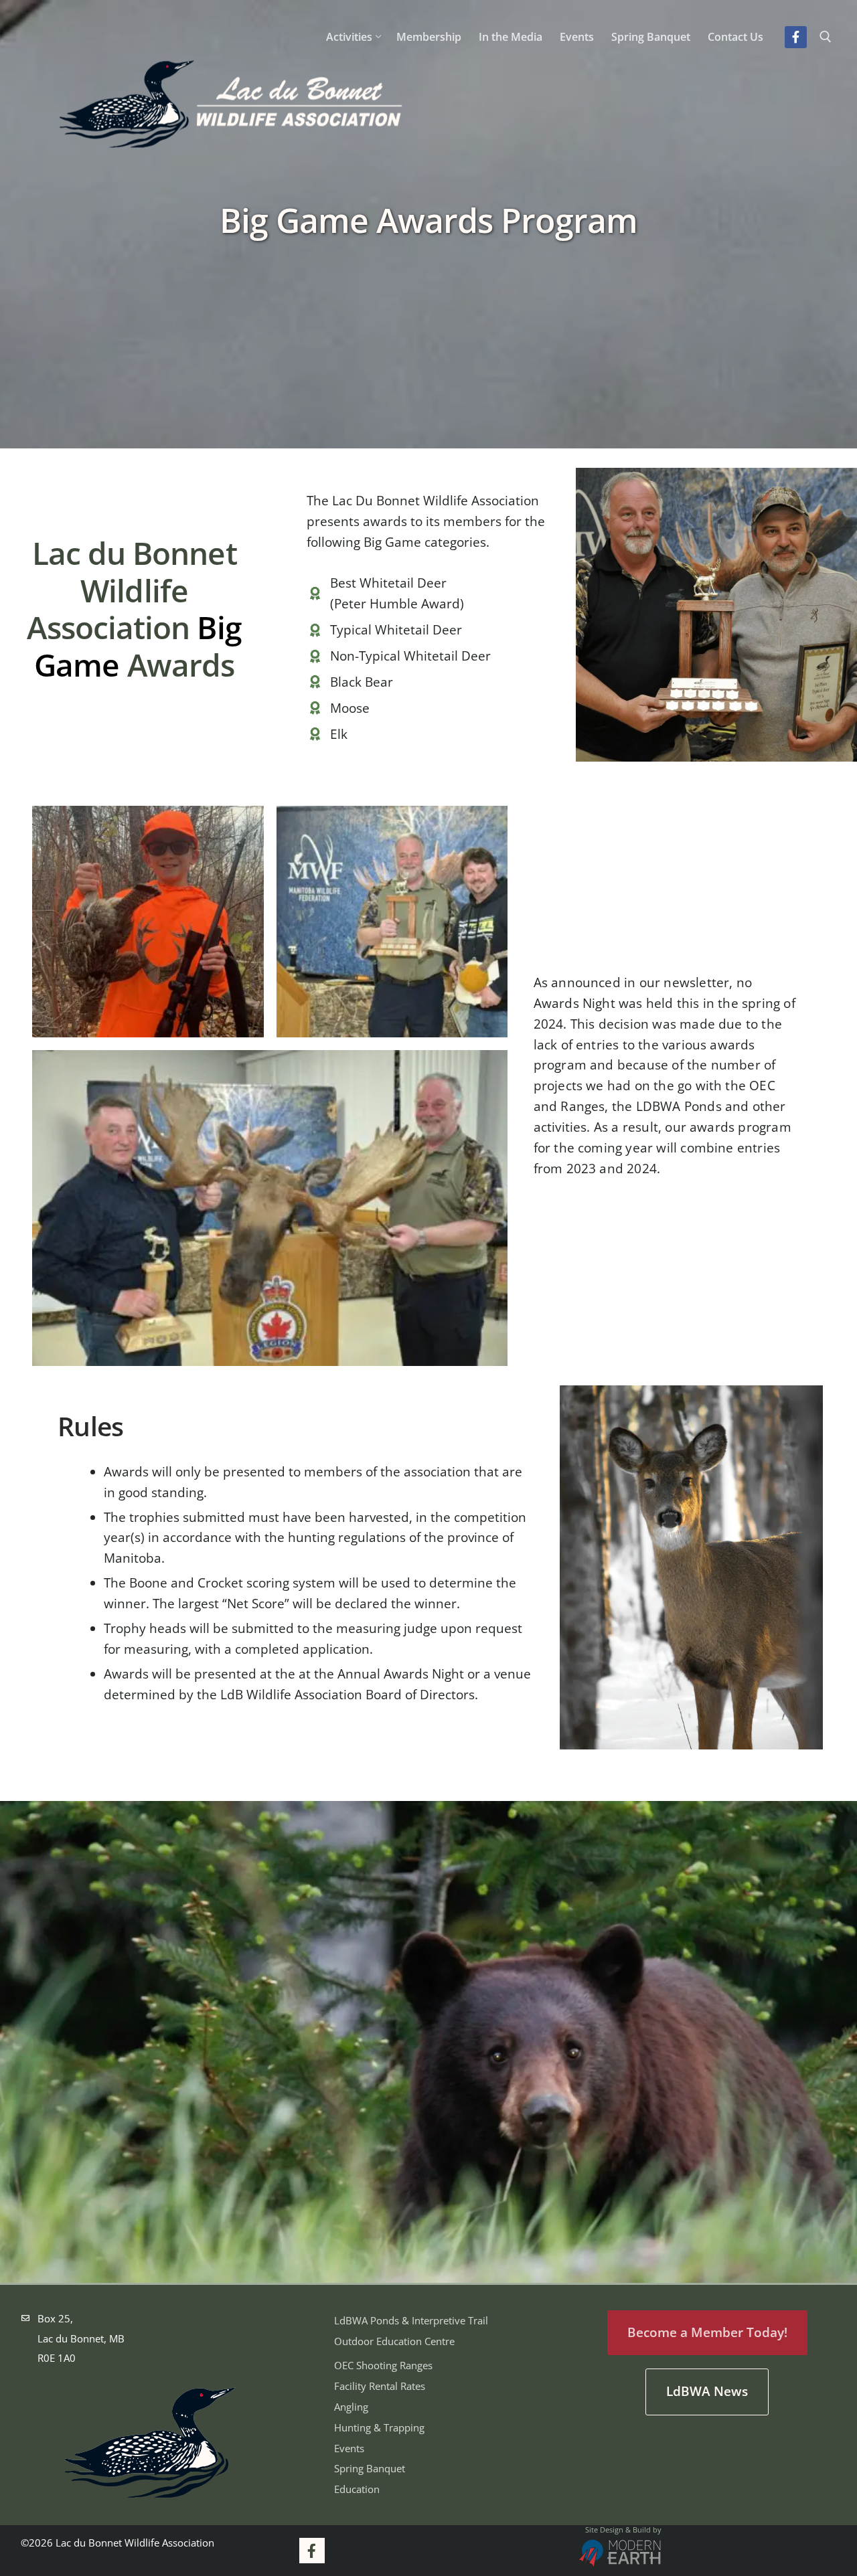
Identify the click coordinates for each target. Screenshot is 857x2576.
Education (357, 2489)
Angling (351, 2407)
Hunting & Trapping (379, 2427)
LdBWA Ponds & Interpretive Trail (411, 2320)
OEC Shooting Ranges (383, 2365)
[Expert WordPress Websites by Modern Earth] (620, 2555)
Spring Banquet (370, 2468)
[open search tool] (826, 37)
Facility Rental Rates (380, 2386)
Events (349, 2448)
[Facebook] (795, 37)
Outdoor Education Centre (394, 2341)
